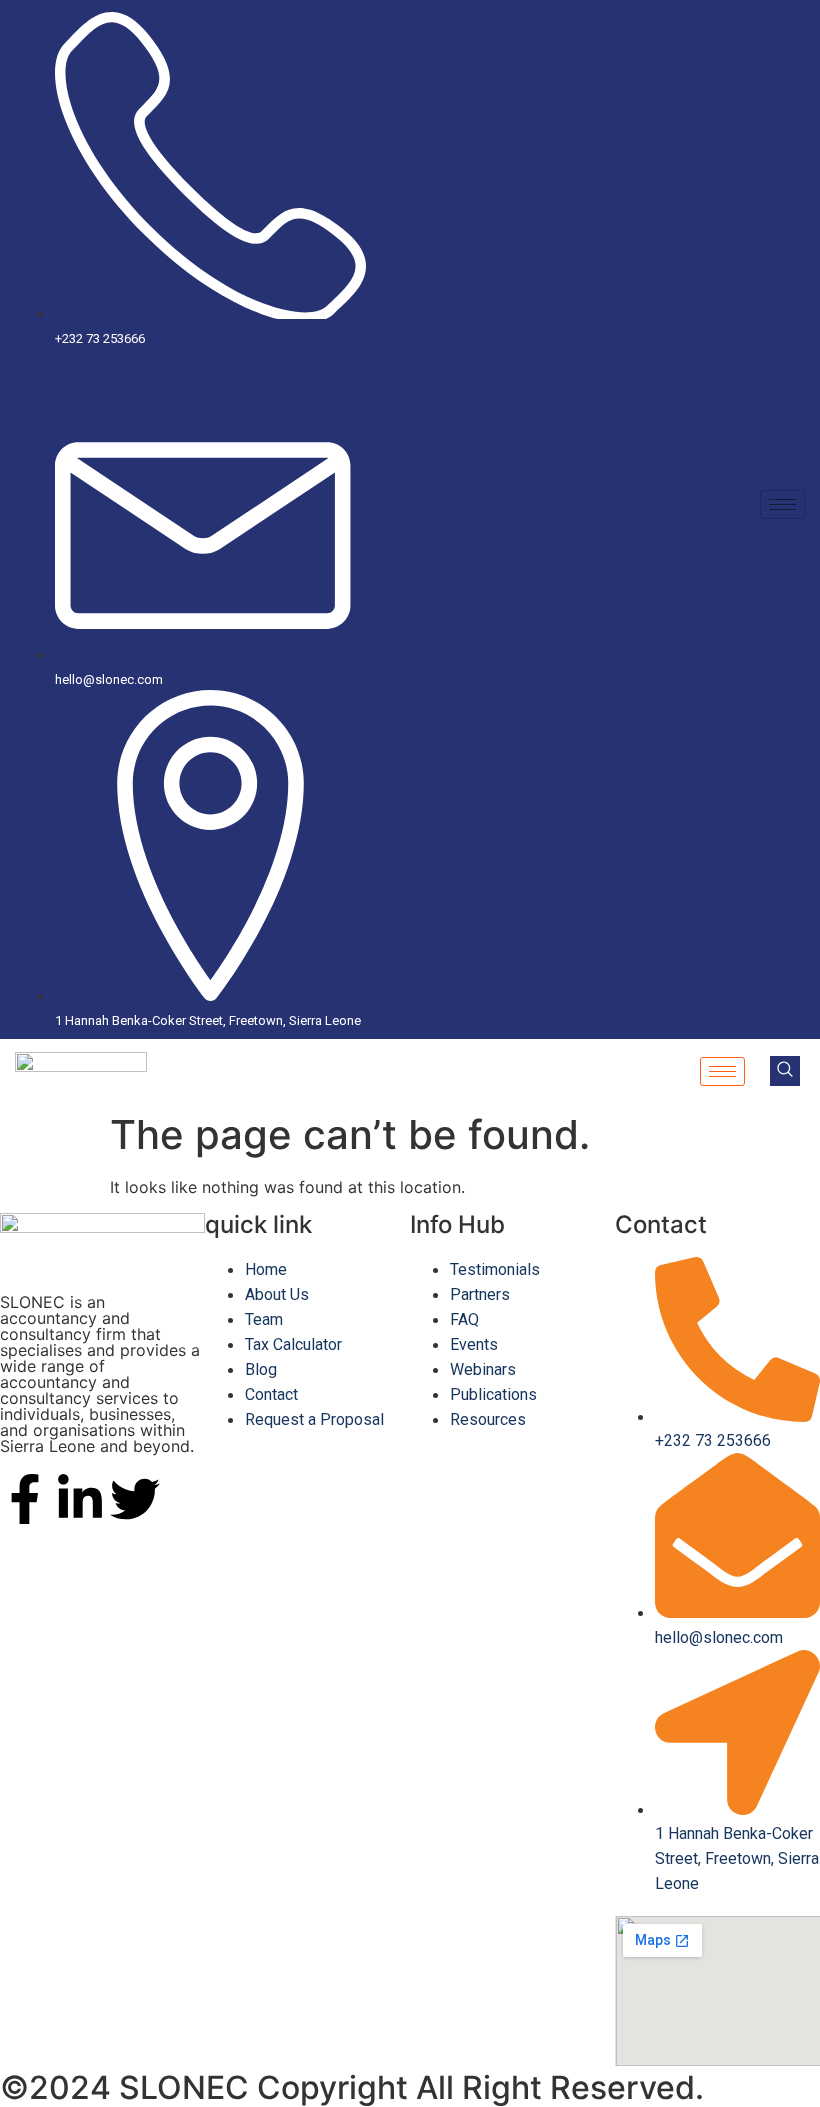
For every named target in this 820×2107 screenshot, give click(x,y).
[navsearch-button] (785, 1071)
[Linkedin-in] (80, 1499)
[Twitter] (135, 1499)
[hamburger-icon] (782, 504)
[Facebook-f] (25, 1499)
